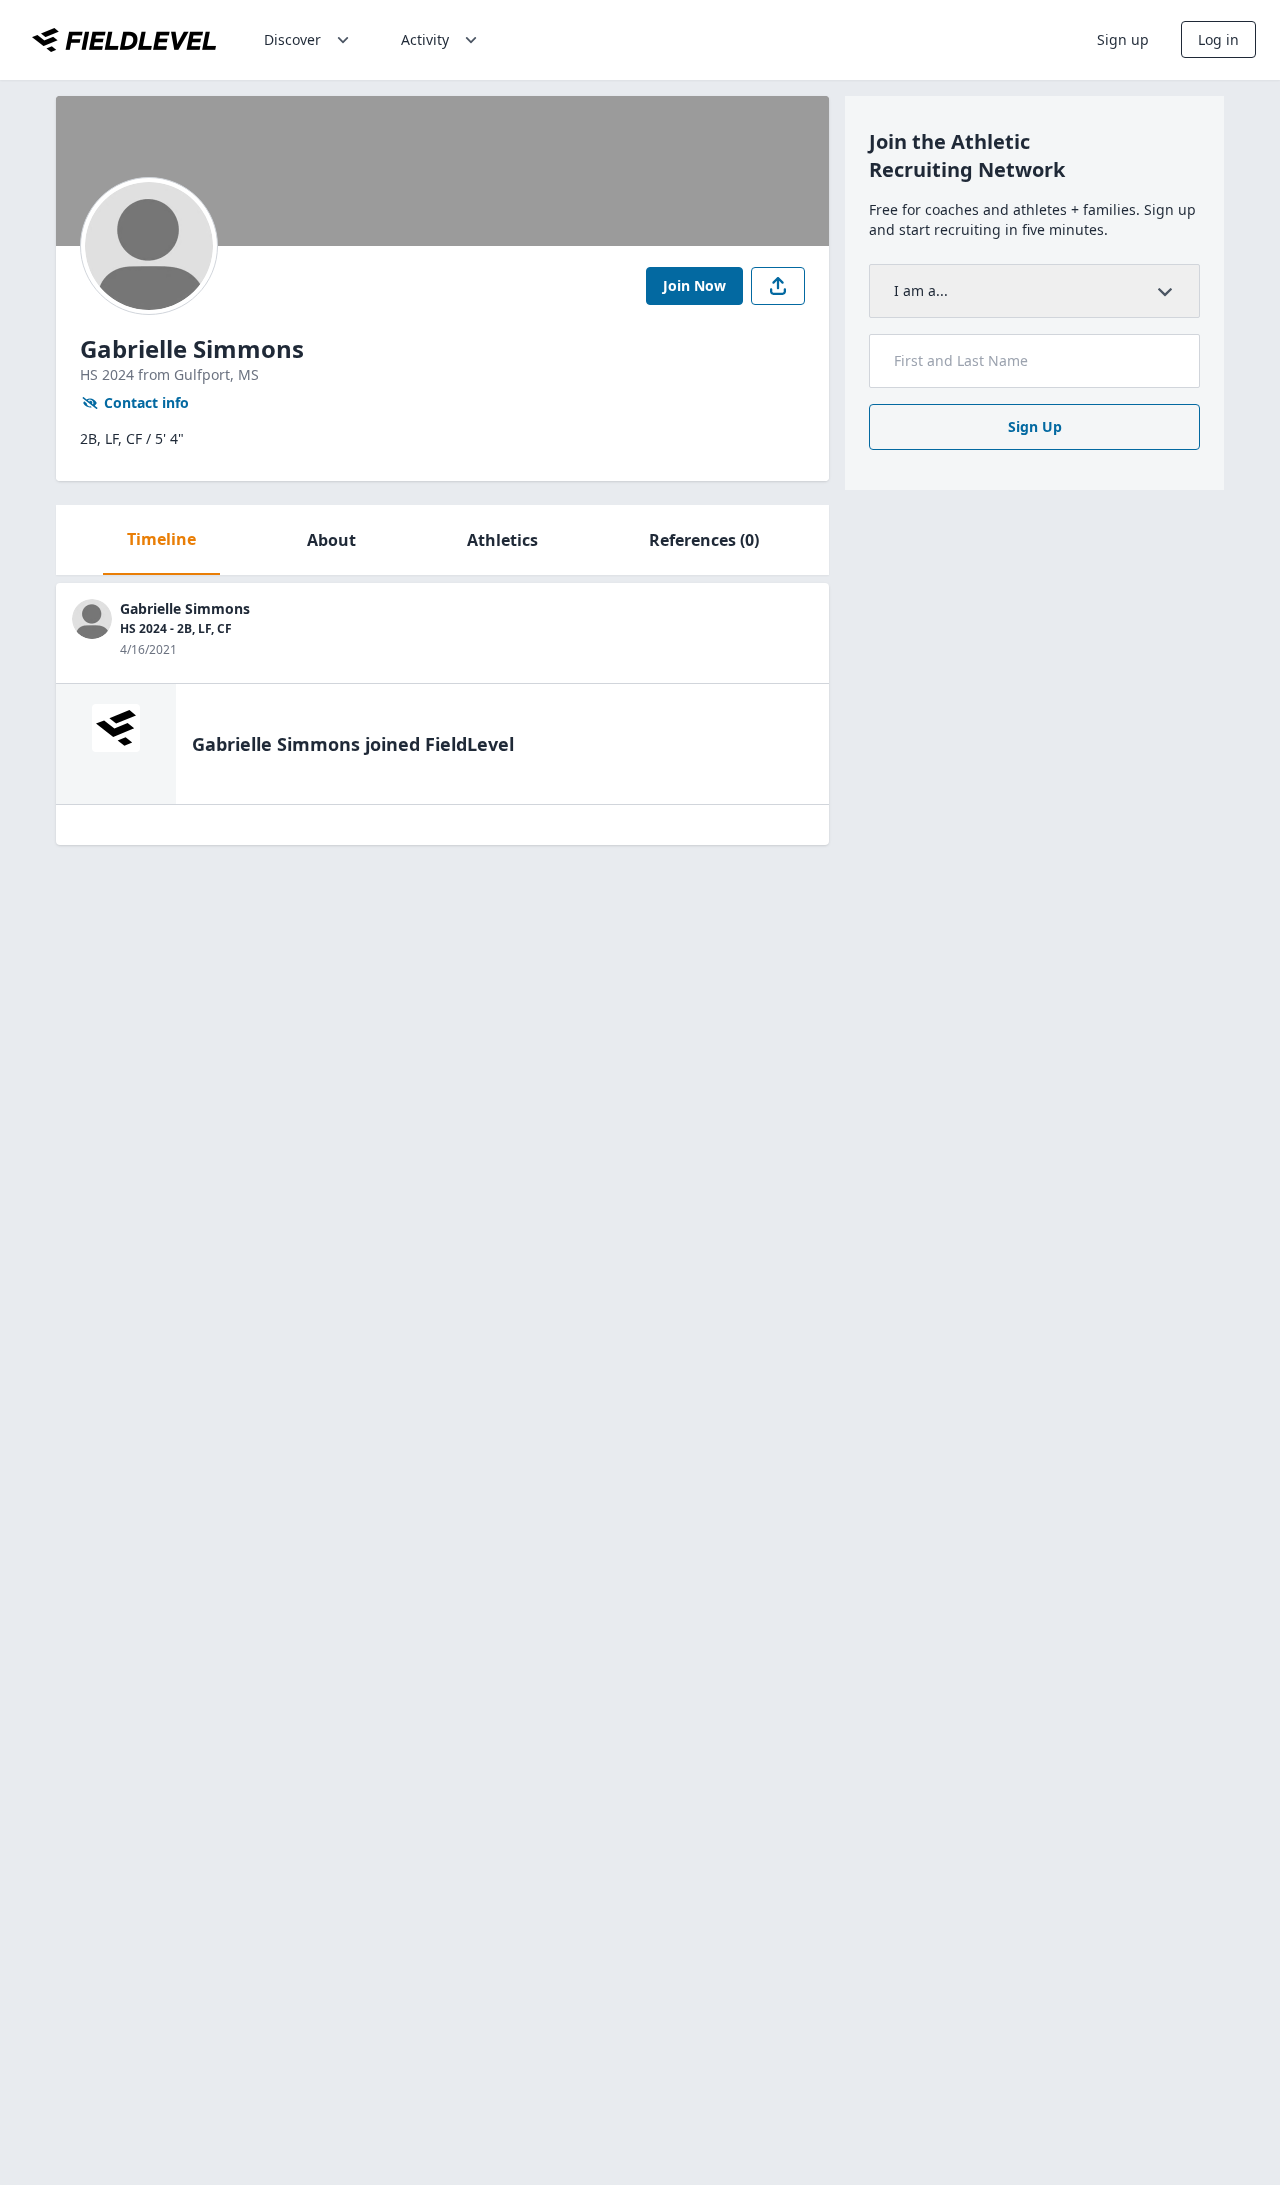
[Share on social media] (778, 286)
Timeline (161, 539)
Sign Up (1035, 426)
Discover (292, 39)
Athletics (502, 540)
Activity (425, 39)
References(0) (704, 540)
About (331, 540)
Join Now (694, 285)
